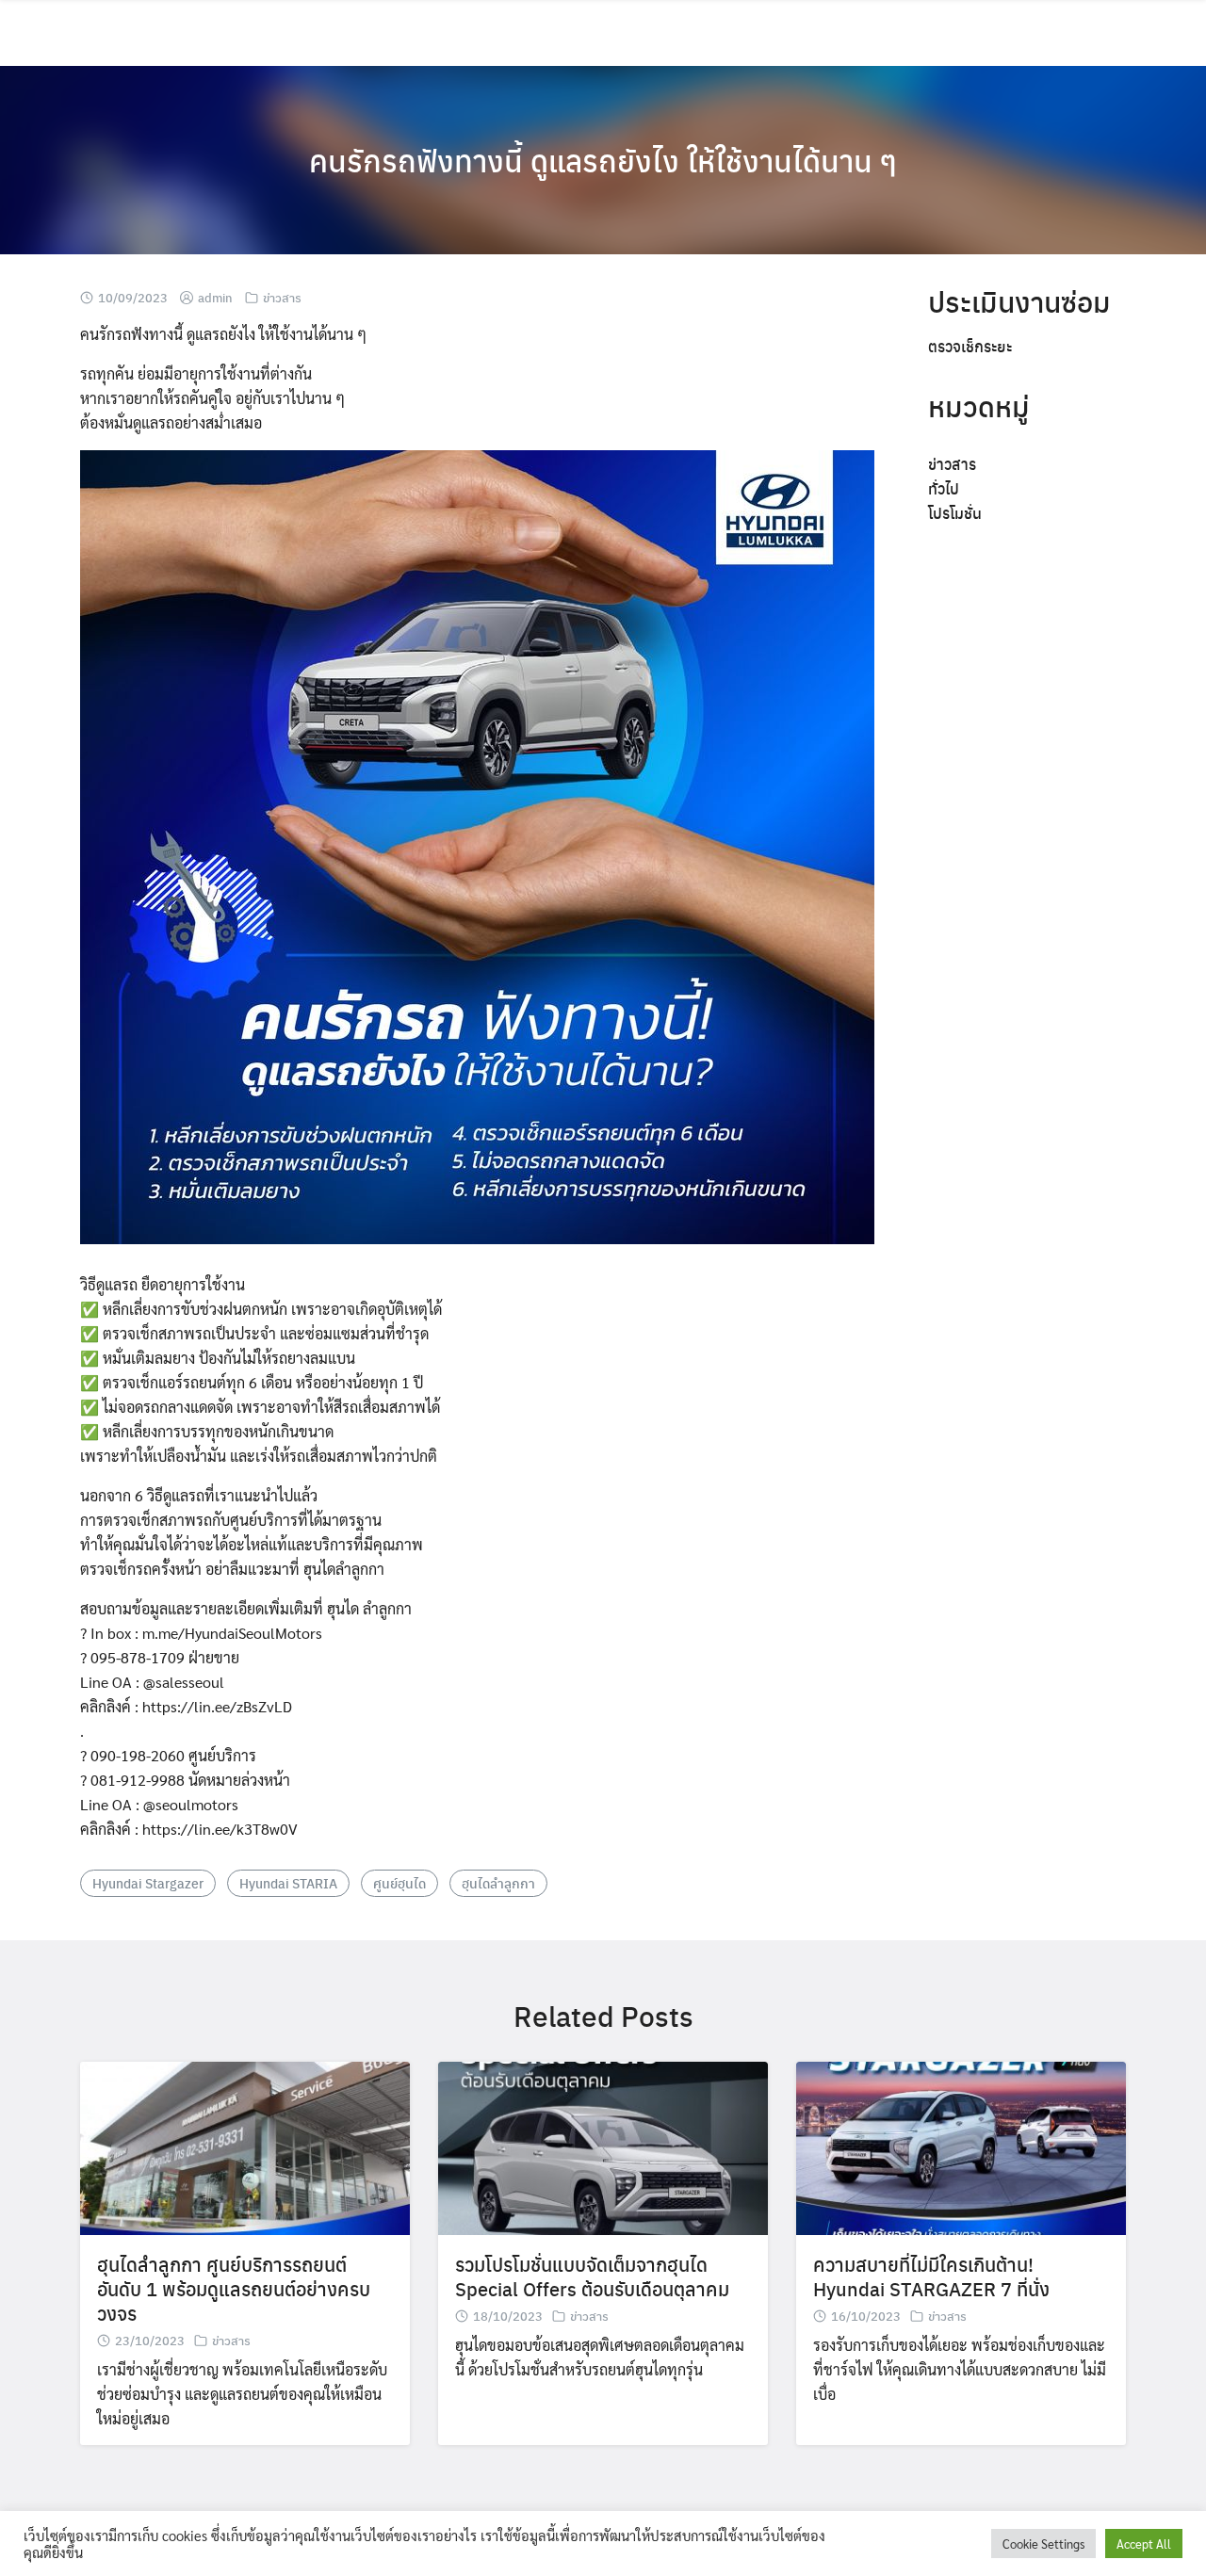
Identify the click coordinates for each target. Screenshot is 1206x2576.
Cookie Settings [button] (1043, 2544)
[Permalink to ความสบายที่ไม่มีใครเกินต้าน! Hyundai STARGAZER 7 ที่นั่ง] (961, 2146)
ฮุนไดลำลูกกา (498, 1883)
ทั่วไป (944, 488)
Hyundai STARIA (288, 1883)
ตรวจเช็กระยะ (970, 346)
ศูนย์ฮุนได (399, 1883)
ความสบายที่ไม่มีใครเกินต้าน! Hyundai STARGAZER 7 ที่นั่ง (931, 2276)
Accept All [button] (1144, 2544)
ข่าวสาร (282, 297)
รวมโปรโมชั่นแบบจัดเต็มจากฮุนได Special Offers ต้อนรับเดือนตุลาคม (592, 2276)
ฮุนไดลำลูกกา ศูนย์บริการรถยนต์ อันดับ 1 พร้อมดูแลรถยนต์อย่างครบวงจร (234, 2288)
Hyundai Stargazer (148, 1883)
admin (215, 297)
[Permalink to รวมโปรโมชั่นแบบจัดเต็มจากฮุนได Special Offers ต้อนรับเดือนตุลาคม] (603, 2146)
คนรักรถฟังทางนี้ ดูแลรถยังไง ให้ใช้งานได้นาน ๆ (603, 160)
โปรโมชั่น (955, 513)
